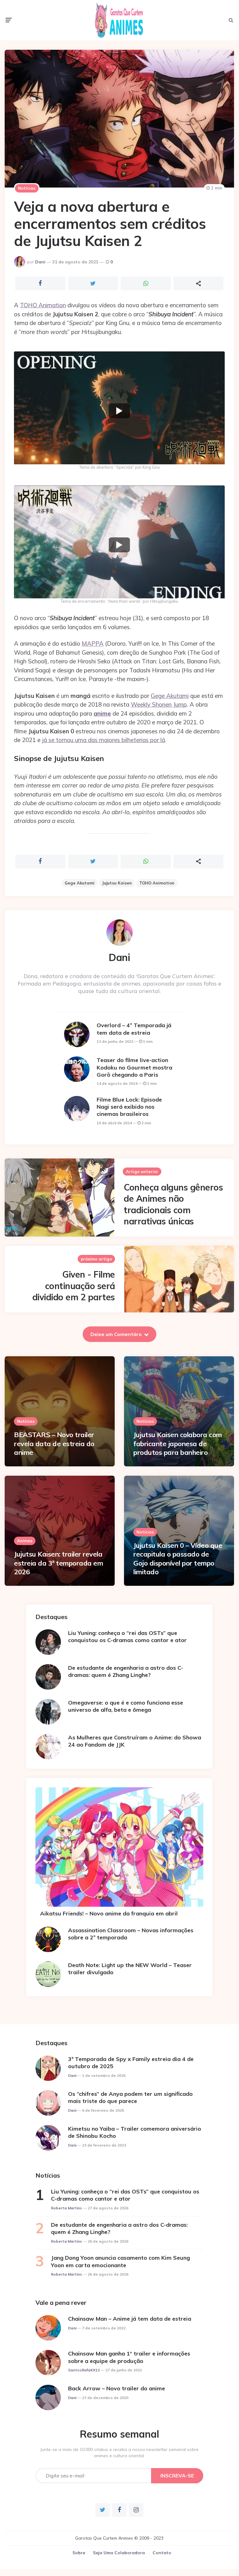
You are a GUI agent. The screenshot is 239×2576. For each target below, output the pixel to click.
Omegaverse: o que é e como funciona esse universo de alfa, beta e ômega (126, 1706)
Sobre (79, 2553)
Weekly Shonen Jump (159, 704)
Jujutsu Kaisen (117, 883)
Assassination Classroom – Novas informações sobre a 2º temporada (131, 1934)
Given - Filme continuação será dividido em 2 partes (74, 1286)
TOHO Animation (43, 305)
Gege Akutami (170, 696)
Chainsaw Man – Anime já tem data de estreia (130, 2319)
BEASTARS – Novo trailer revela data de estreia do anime (54, 1443)
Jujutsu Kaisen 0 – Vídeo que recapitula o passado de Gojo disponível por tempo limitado (178, 1559)
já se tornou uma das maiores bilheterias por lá (103, 740)
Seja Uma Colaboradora (119, 2553)
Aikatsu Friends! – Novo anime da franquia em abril (109, 1913)
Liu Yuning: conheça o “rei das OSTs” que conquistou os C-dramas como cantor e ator (127, 1636)
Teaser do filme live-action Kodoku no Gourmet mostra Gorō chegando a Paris (134, 1067)
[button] (119, 411)
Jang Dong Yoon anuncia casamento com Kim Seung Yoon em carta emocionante (120, 2261)
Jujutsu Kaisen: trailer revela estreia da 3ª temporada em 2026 (58, 1563)
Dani (40, 262)
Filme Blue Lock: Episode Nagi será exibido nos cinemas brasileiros (129, 1107)
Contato (162, 2553)
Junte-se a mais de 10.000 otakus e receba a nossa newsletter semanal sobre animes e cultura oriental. (119, 2453)
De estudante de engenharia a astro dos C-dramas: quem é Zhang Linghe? (126, 1671)
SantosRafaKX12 (84, 2370)
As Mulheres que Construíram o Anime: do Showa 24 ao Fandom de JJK (135, 1741)
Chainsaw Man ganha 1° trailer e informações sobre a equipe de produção (129, 2357)
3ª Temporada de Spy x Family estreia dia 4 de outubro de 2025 (131, 2063)
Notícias (27, 188)
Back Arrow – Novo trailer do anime (117, 2388)
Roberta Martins (67, 2208)
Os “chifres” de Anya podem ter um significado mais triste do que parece (130, 2097)
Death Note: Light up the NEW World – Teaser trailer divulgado (130, 1969)
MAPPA (93, 643)
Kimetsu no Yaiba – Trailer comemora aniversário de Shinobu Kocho (135, 2132)
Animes (25, 1541)
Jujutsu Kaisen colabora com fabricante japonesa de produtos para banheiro (178, 1443)
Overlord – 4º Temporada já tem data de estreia (134, 1029)
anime (102, 713)
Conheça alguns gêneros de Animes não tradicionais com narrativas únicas (173, 1204)
